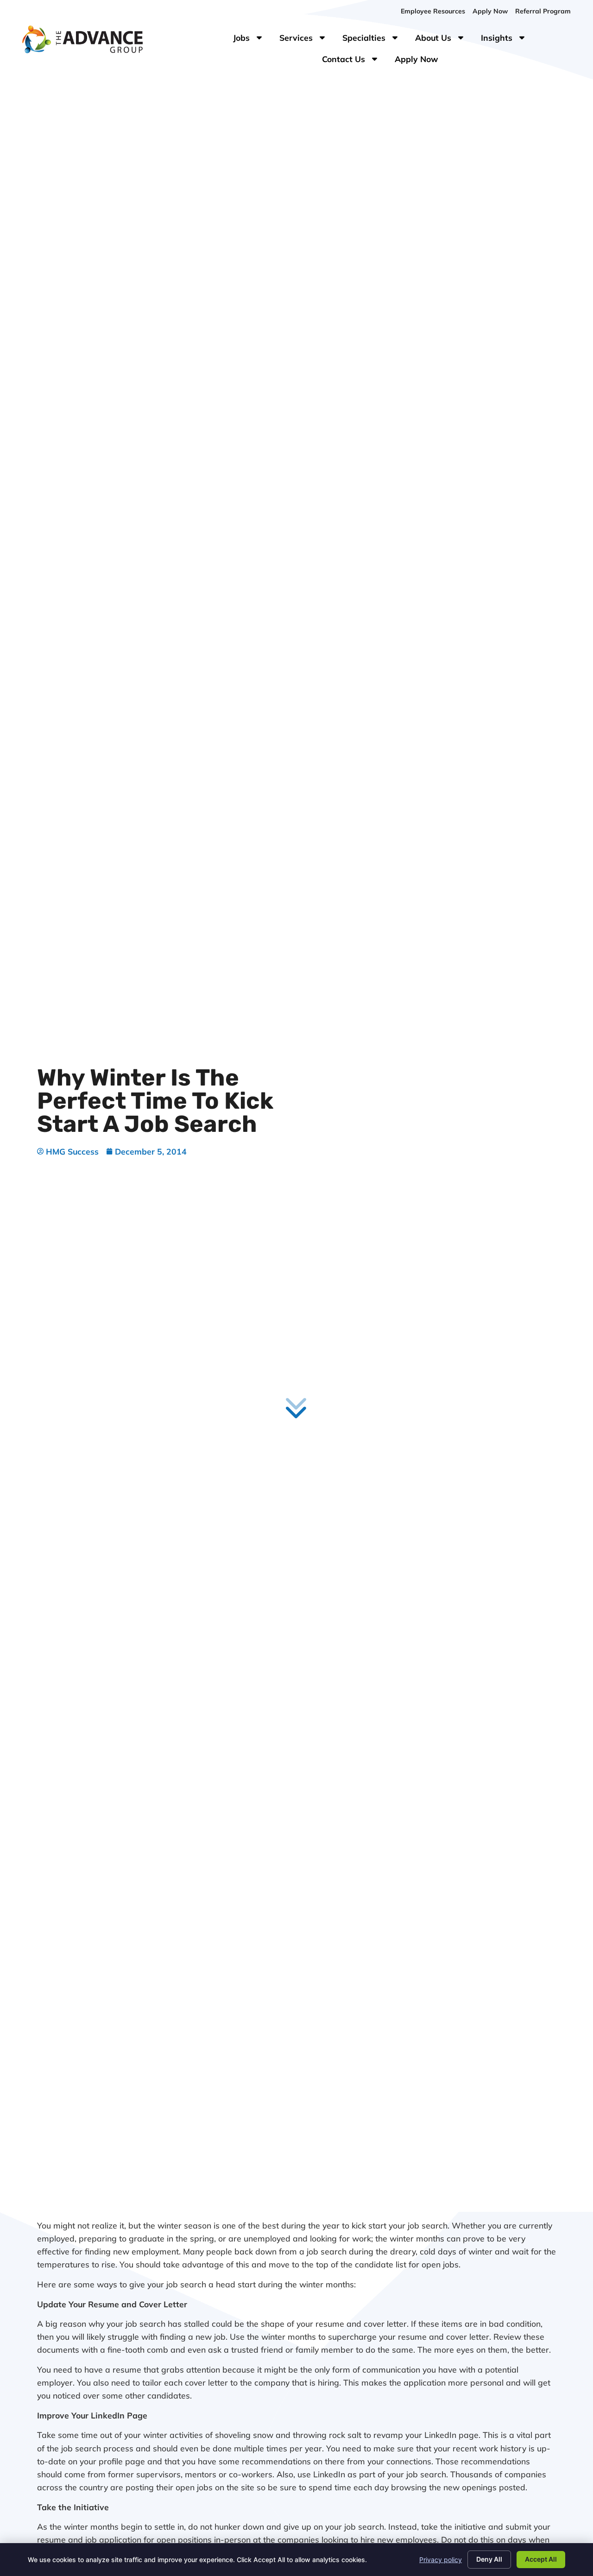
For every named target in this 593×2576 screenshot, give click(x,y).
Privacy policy (441, 2560)
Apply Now (420, 61)
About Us (444, 40)
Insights (508, 40)
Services (307, 40)
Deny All (489, 2559)
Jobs (249, 40)
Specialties (375, 40)
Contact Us (355, 61)
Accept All (541, 2559)
